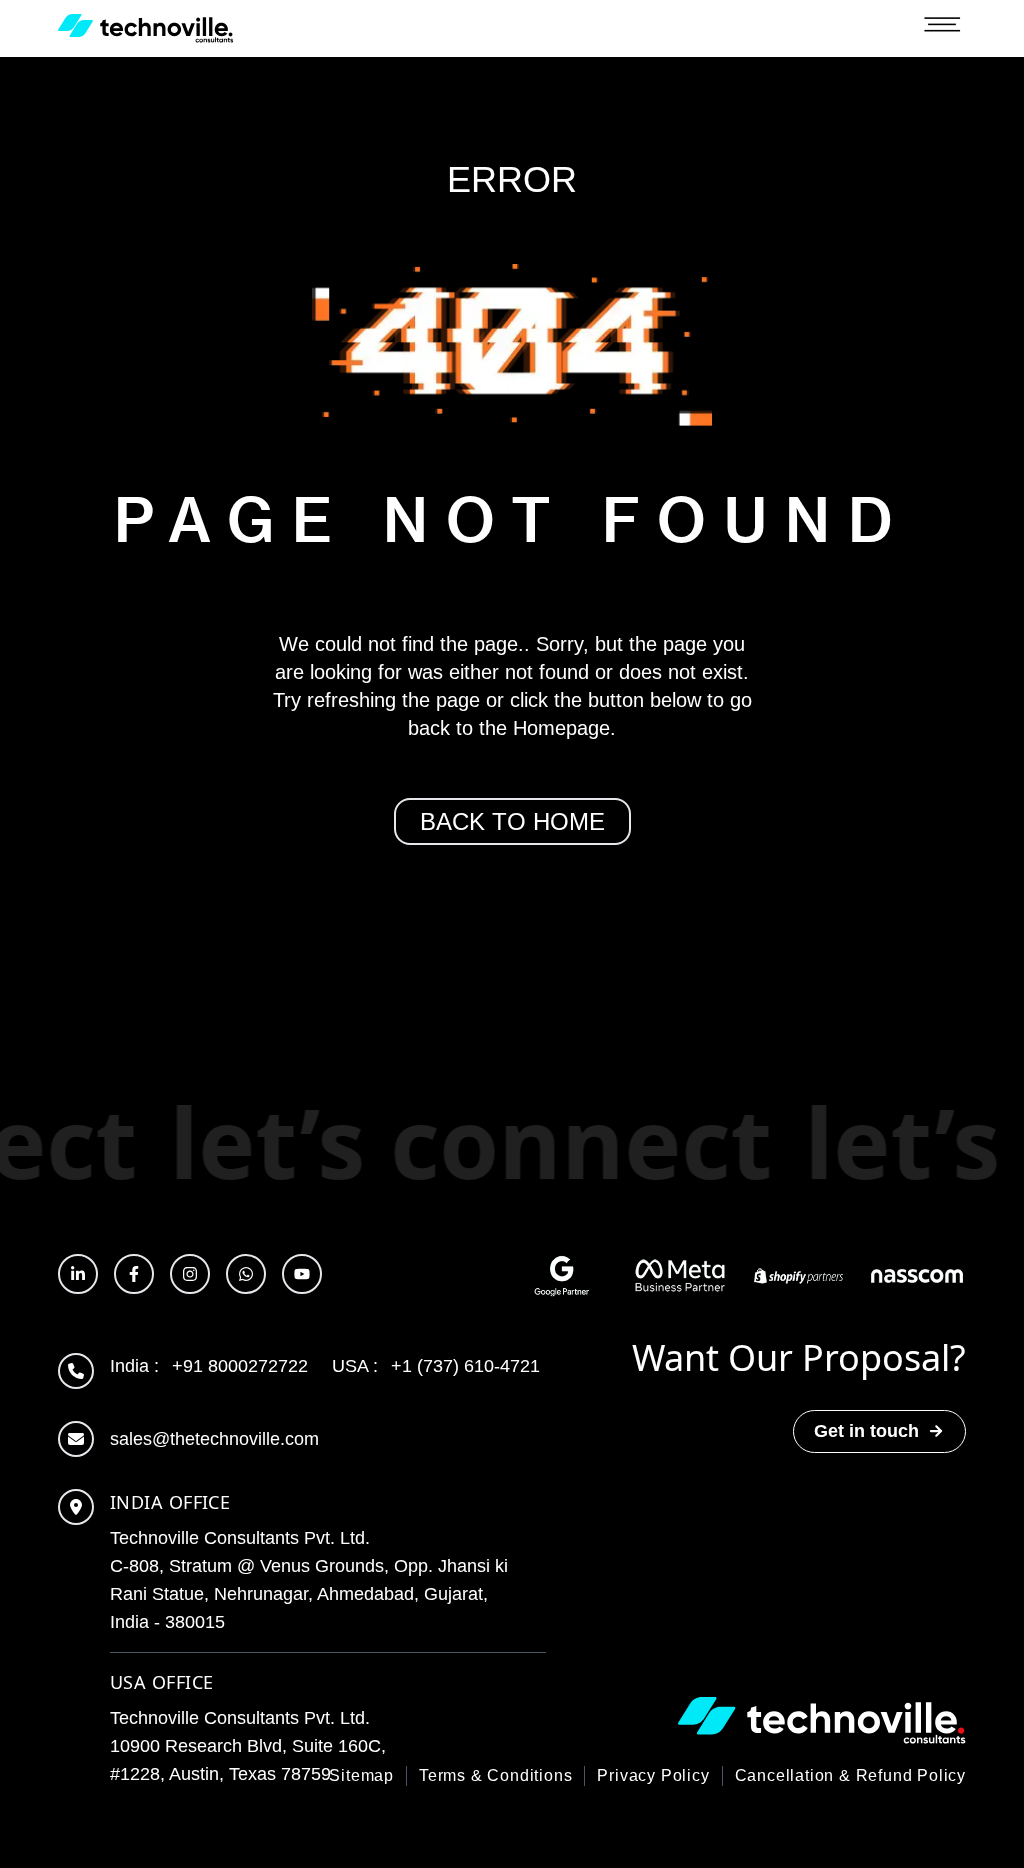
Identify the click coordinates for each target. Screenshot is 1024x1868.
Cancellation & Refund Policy (850, 1775)
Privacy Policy (653, 1775)
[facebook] (134, 1274)
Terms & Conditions (495, 1775)
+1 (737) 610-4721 (436, 1366)
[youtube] (302, 1274)
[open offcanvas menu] (942, 29)
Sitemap (361, 1775)
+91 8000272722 (209, 1366)
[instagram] (190, 1274)
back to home (512, 821)
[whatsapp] (246, 1274)
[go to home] (146, 28)
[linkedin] (78, 1274)
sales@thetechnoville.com (214, 1439)
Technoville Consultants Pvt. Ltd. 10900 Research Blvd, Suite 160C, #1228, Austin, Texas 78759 (248, 1746)
